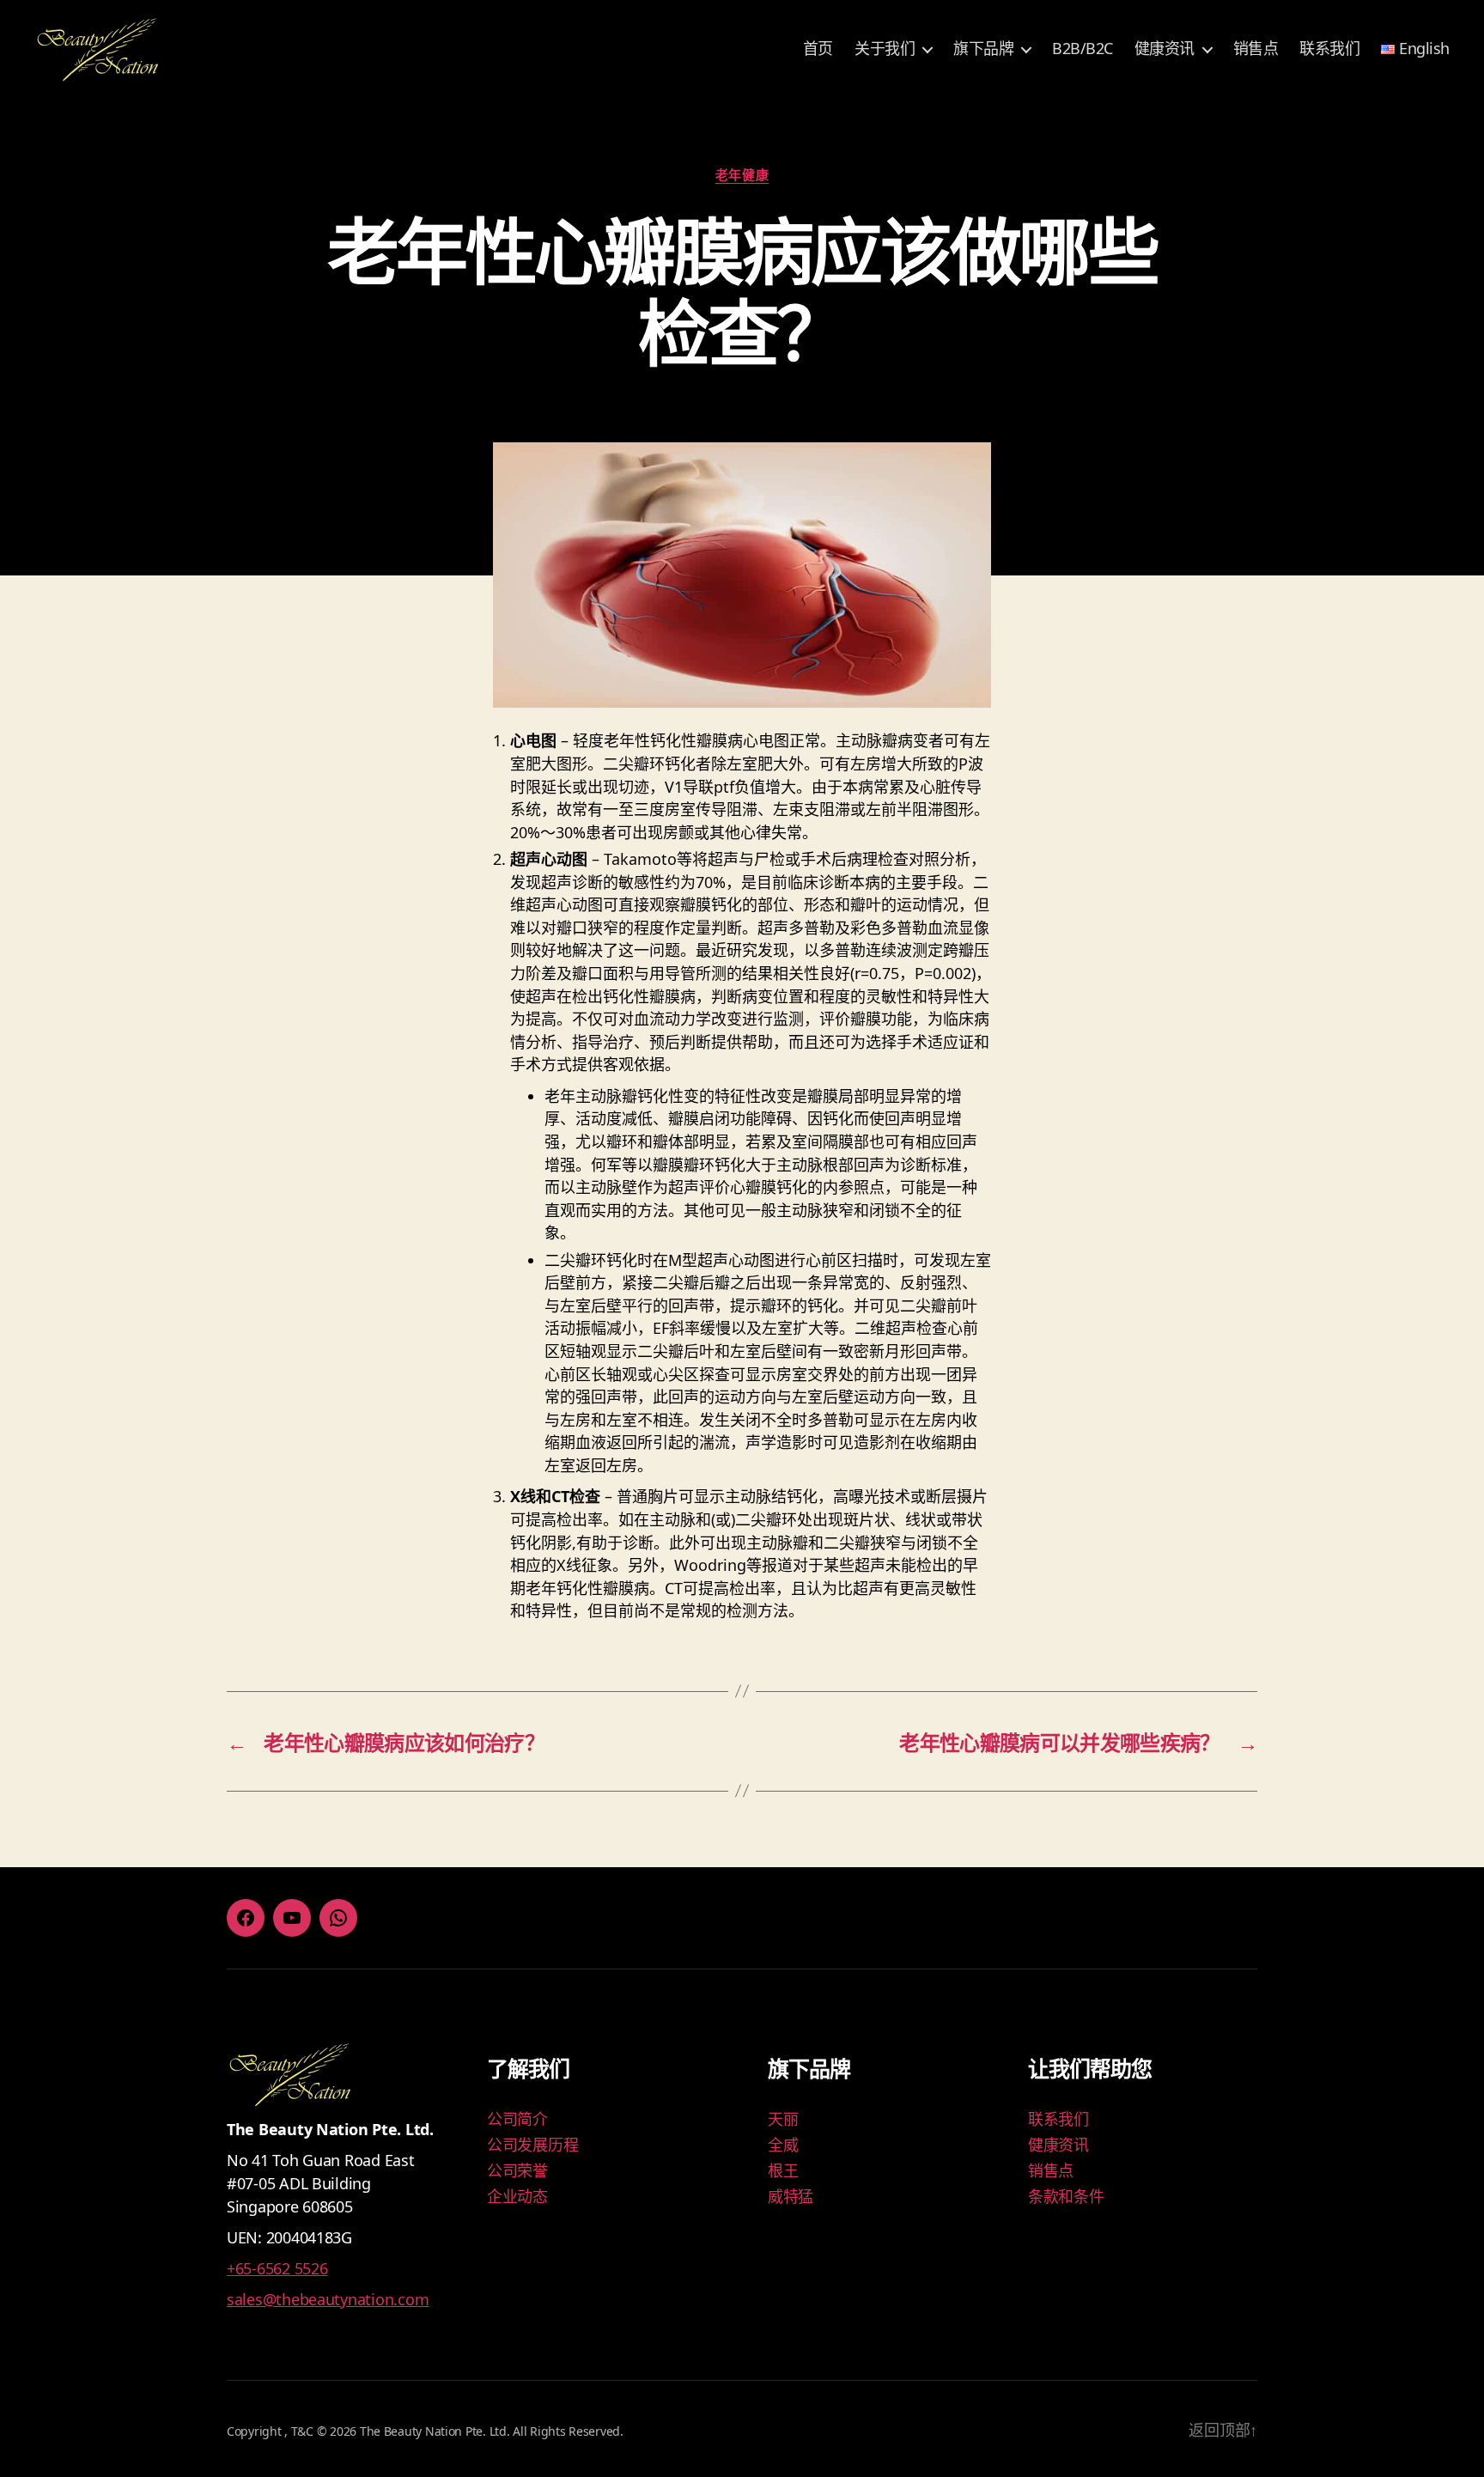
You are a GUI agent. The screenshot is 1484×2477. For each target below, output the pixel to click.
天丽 (783, 2119)
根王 (783, 2170)
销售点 (1256, 49)
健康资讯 (1165, 49)
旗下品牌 (983, 49)
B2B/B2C (1083, 49)
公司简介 (517, 2119)
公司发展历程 (532, 2145)
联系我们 (1329, 49)
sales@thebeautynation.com (328, 2299)
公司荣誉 (517, 2170)
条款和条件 (1066, 2196)
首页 (818, 49)
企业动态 (517, 2196)
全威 (783, 2145)
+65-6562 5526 (277, 2268)
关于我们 (885, 49)
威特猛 (791, 2196)
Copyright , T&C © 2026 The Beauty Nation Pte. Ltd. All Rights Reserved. (425, 2431)
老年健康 (742, 175)
